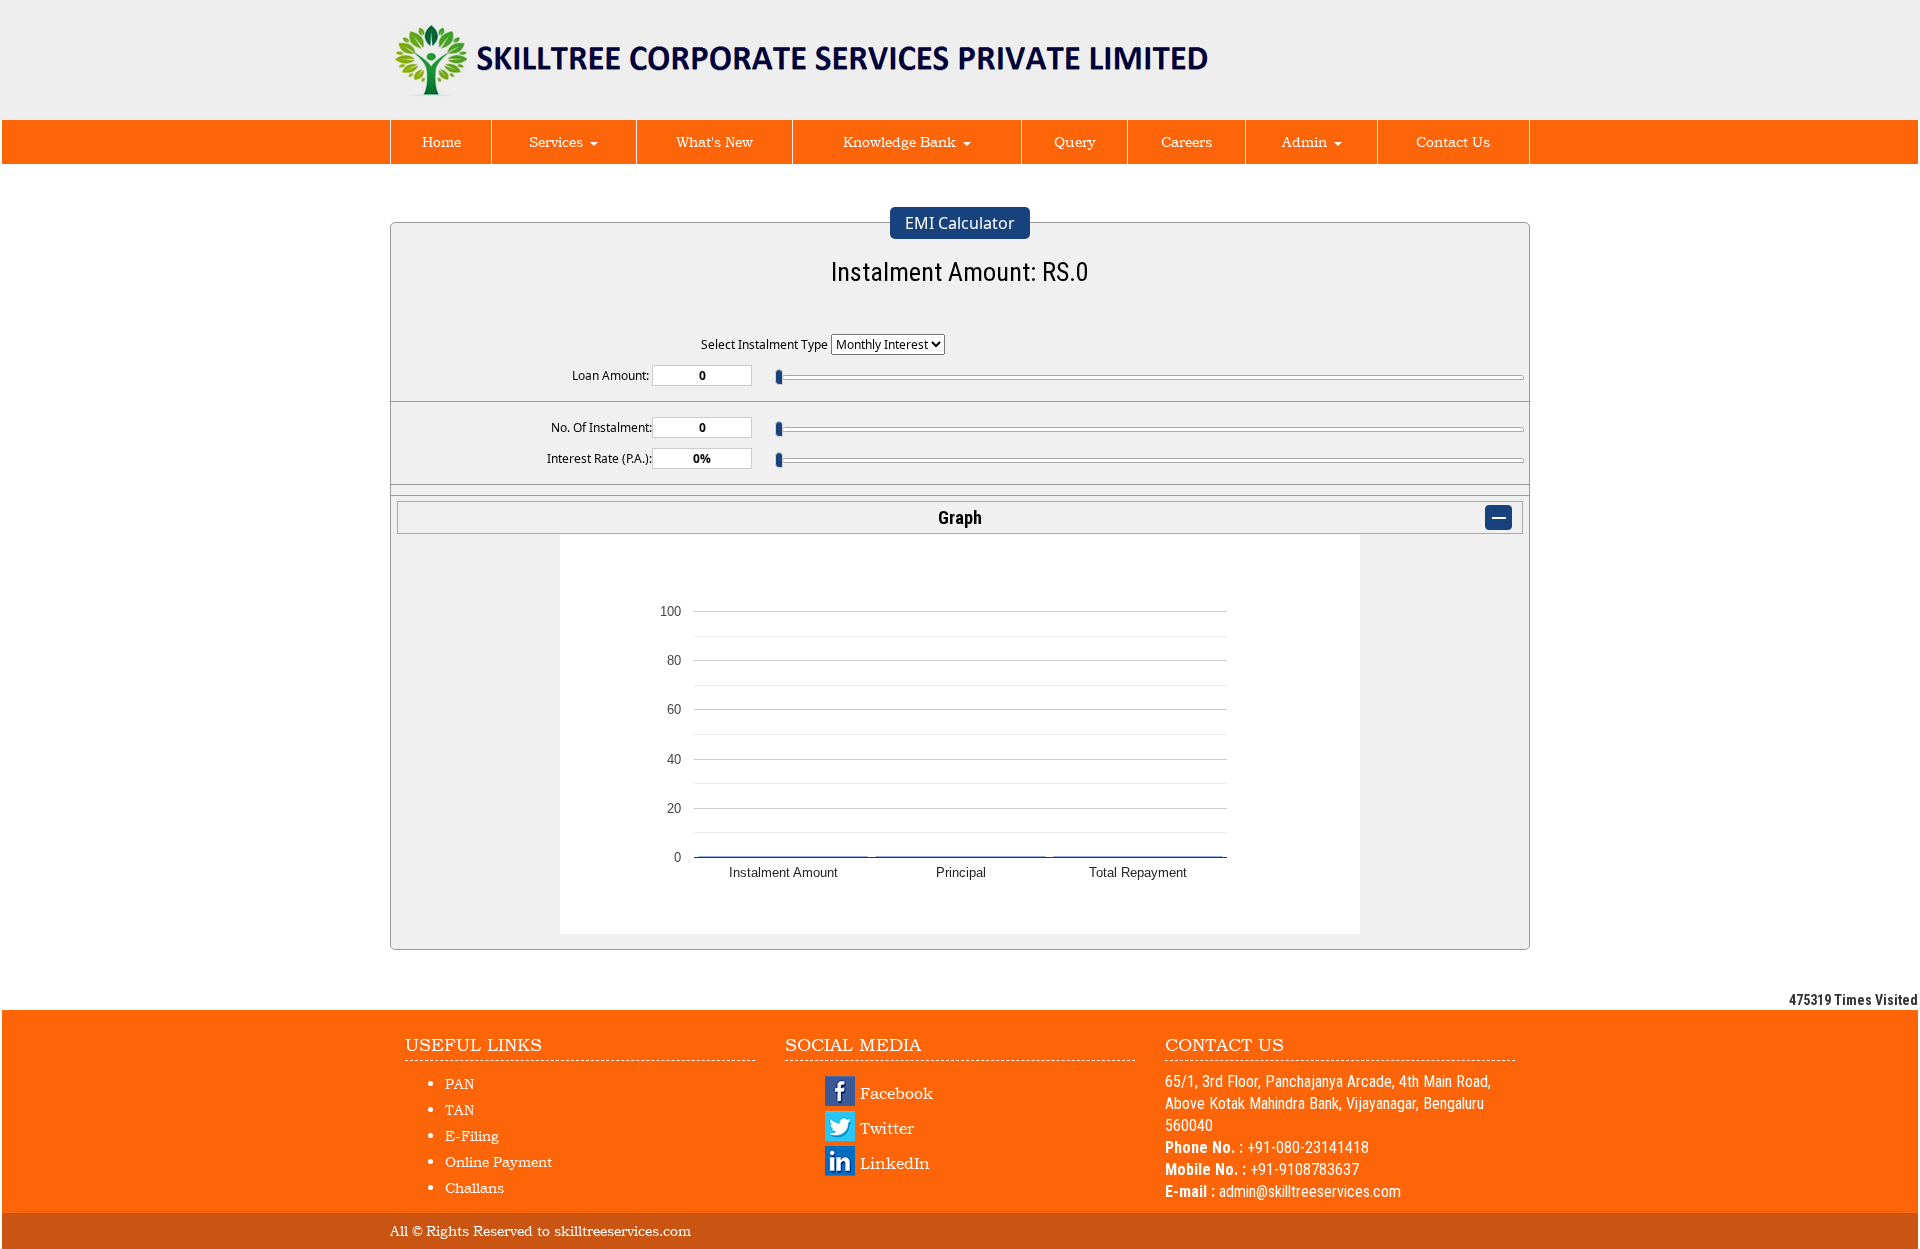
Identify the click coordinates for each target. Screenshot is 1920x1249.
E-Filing (472, 1135)
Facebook (896, 1093)
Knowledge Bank (902, 141)
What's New (714, 141)
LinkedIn (895, 1163)
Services (558, 141)
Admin (1307, 141)
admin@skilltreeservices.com (1310, 1191)
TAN (459, 1109)
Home (441, 141)
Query (1075, 141)
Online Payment (498, 1161)
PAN (459, 1083)
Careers (1186, 141)
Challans (474, 1187)
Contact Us (1453, 141)
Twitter (887, 1128)
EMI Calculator (960, 223)
